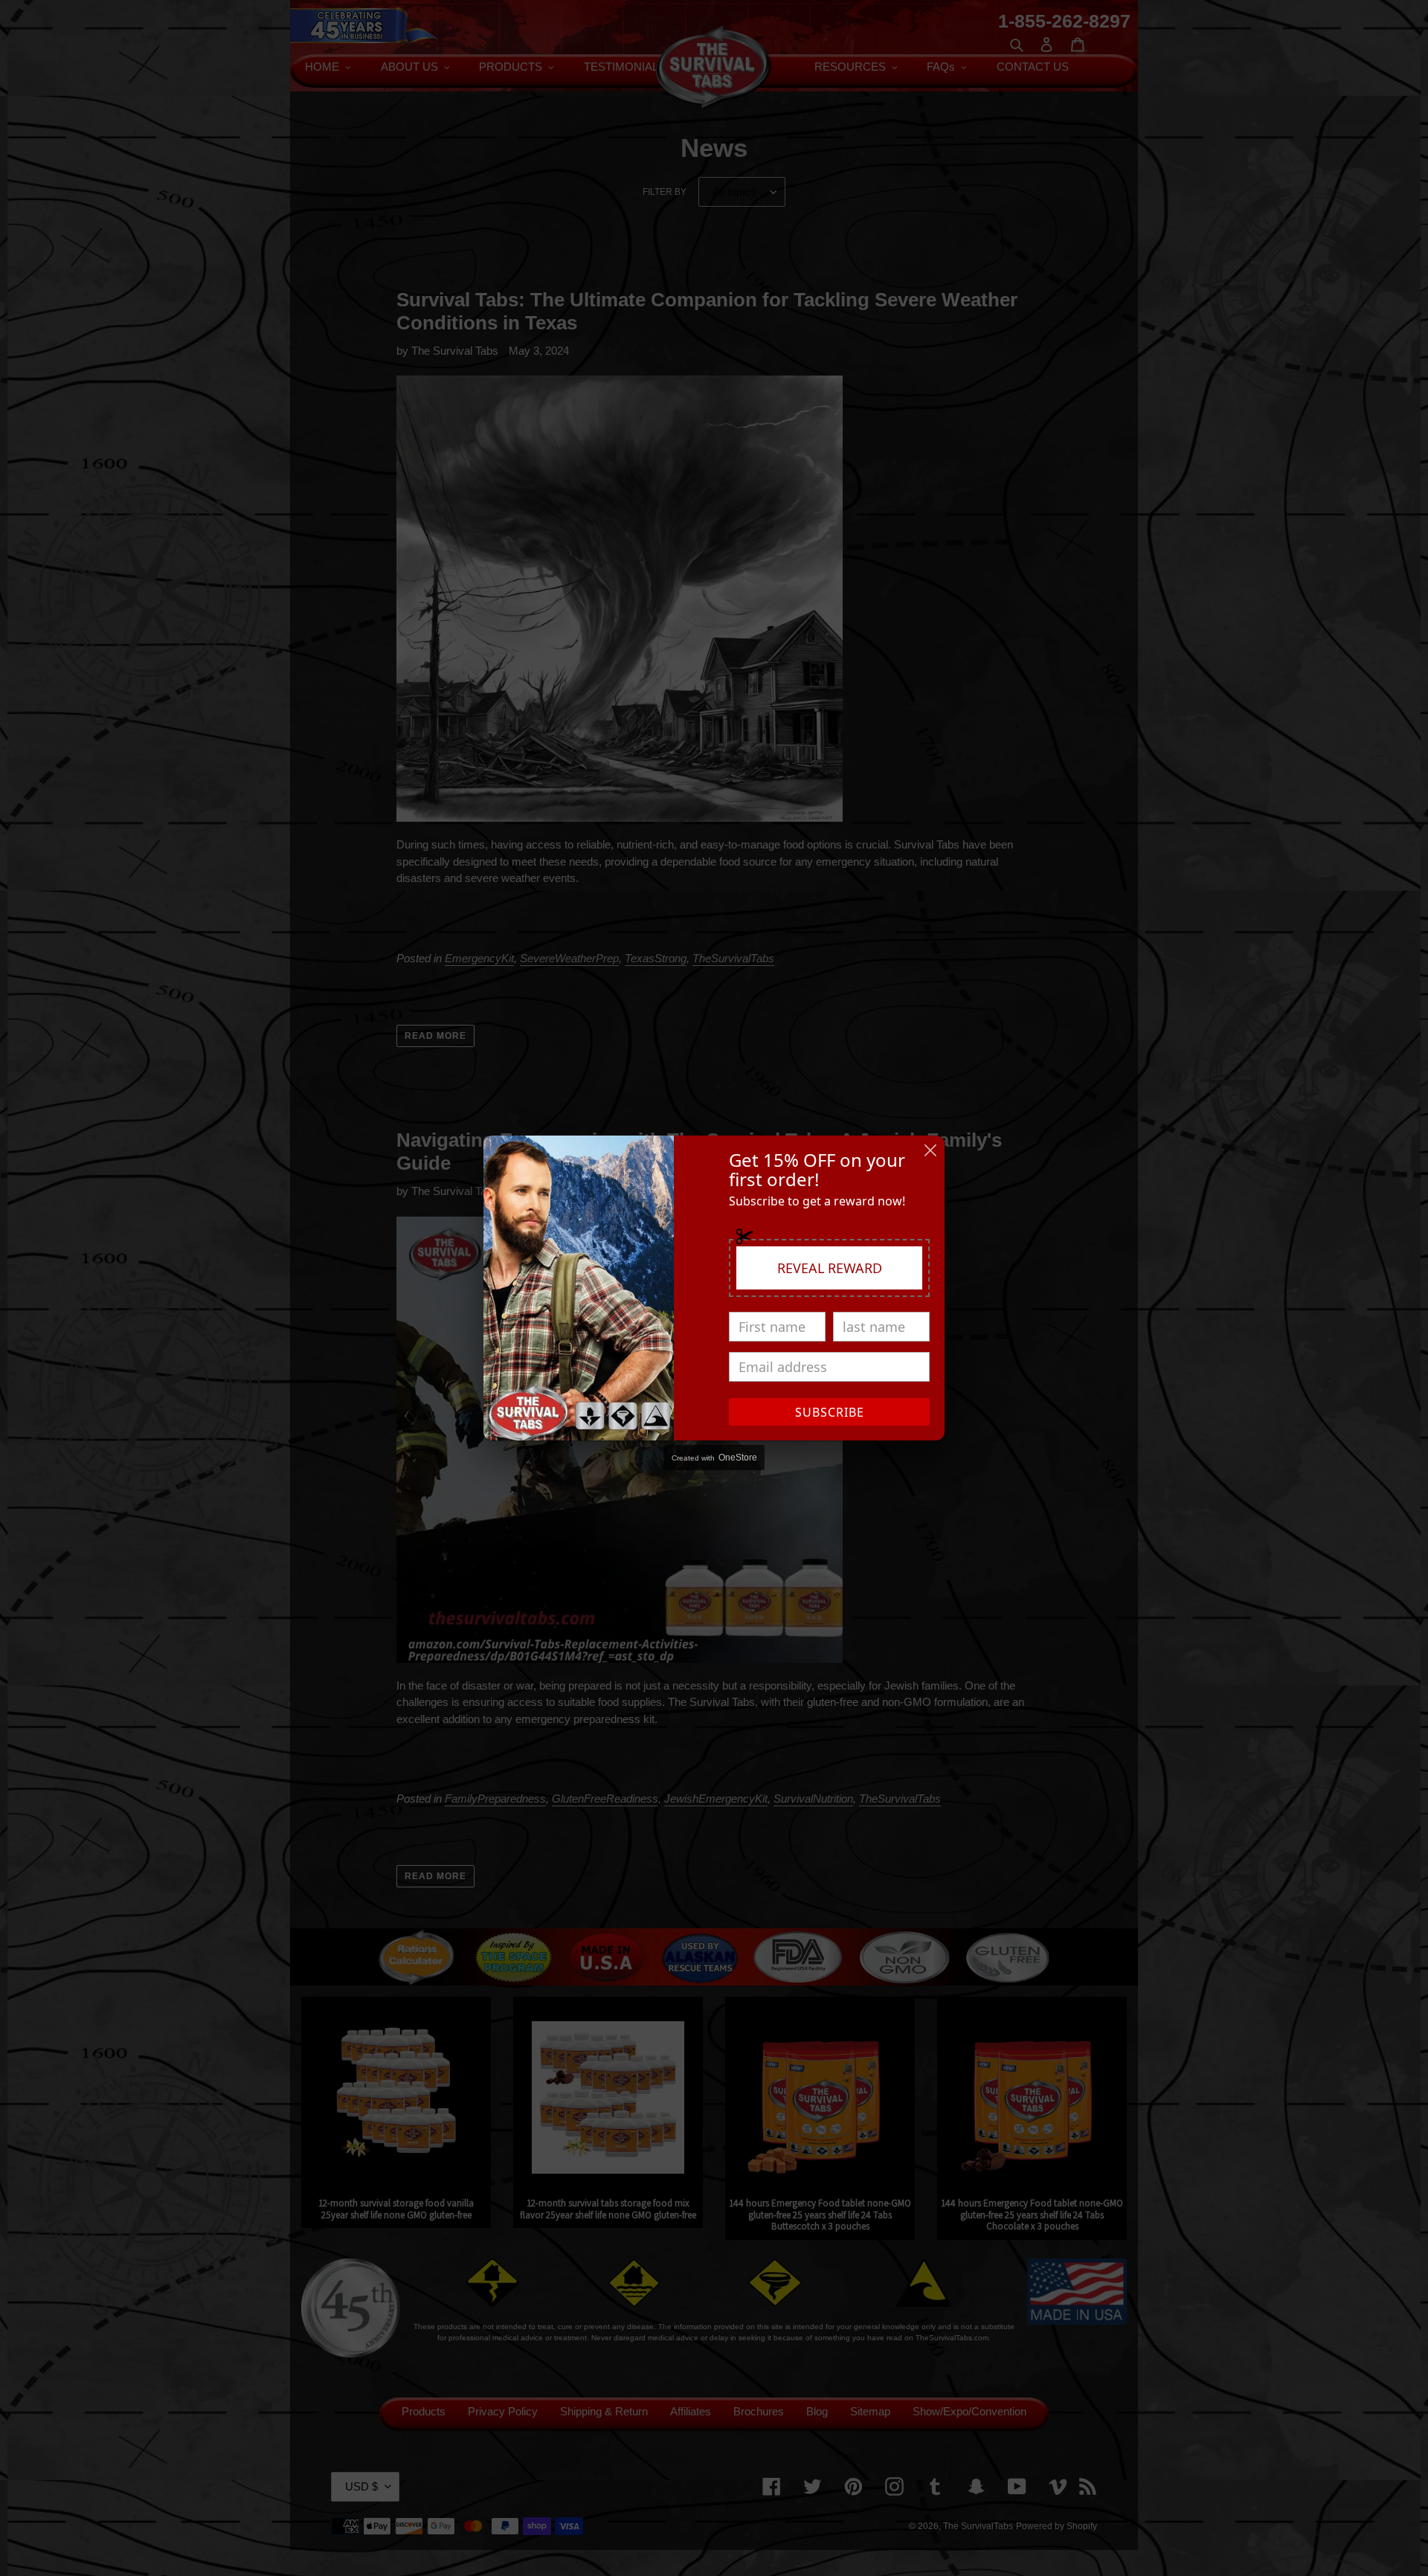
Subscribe (830, 1412)
